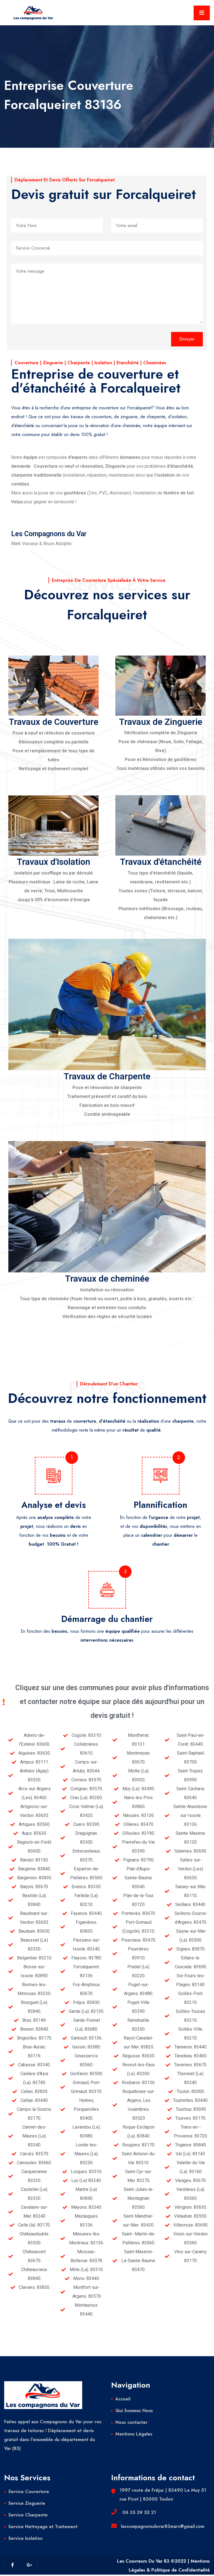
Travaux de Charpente (107, 1076)
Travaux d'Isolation (53, 862)
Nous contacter (131, 2422)
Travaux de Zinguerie (161, 722)
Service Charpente (28, 2515)
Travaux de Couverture (53, 722)
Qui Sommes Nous (134, 2411)
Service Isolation (25, 2538)
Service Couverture (29, 2492)
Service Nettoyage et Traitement (43, 2527)
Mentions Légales (134, 2434)
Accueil (123, 2399)
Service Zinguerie (27, 2503)
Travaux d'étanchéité (161, 862)
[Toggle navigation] (202, 13)
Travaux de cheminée (107, 1279)
